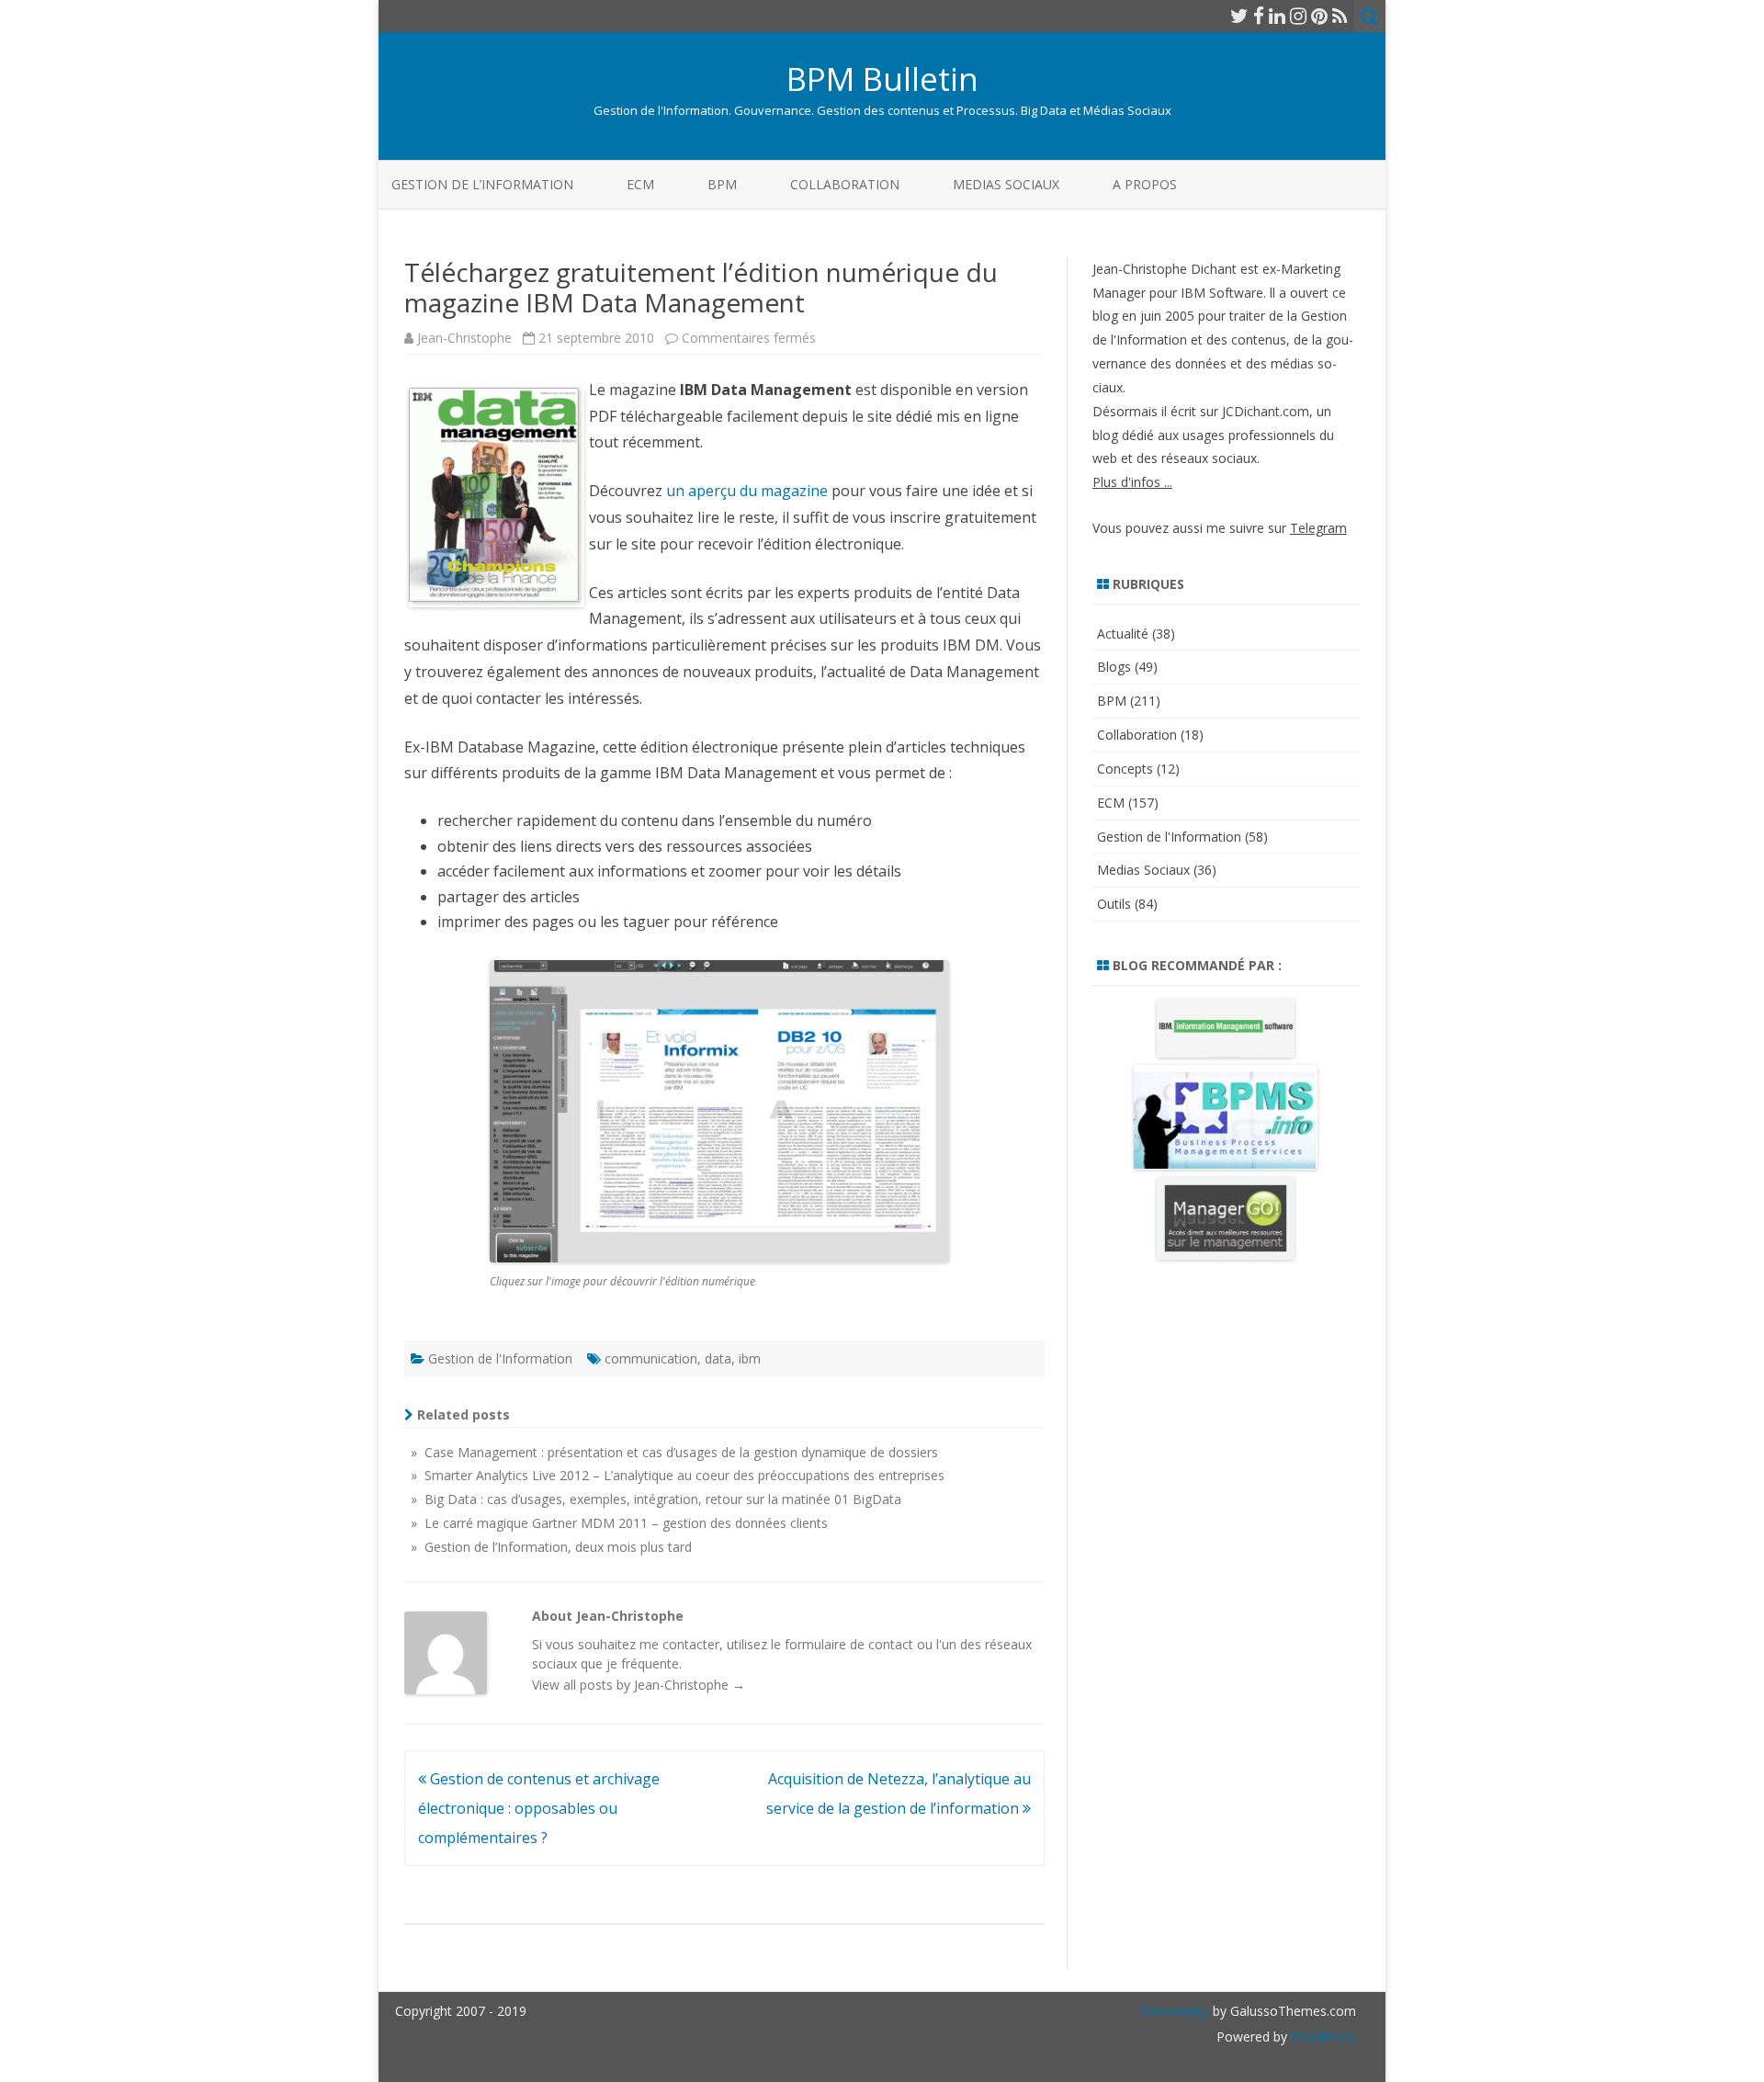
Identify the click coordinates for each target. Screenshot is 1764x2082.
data (718, 1358)
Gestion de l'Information (500, 1358)
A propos (1145, 184)
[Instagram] (1298, 16)
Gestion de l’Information (482, 184)
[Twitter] (1239, 16)
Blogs (1114, 667)
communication (651, 1358)
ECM (640, 184)
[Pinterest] (1319, 16)
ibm (750, 1358)
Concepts (1125, 769)
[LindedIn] (1277, 16)
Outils (1114, 904)
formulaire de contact (849, 1644)
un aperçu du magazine (747, 491)
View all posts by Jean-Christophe (639, 1685)
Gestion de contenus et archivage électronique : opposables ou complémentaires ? (539, 1808)
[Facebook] (1259, 16)
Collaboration (845, 184)
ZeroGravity (1174, 2011)
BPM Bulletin (882, 79)
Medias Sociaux (1006, 184)
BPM (722, 184)
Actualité (1123, 634)
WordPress (1322, 2037)
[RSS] (1340, 16)
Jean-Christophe (464, 338)
